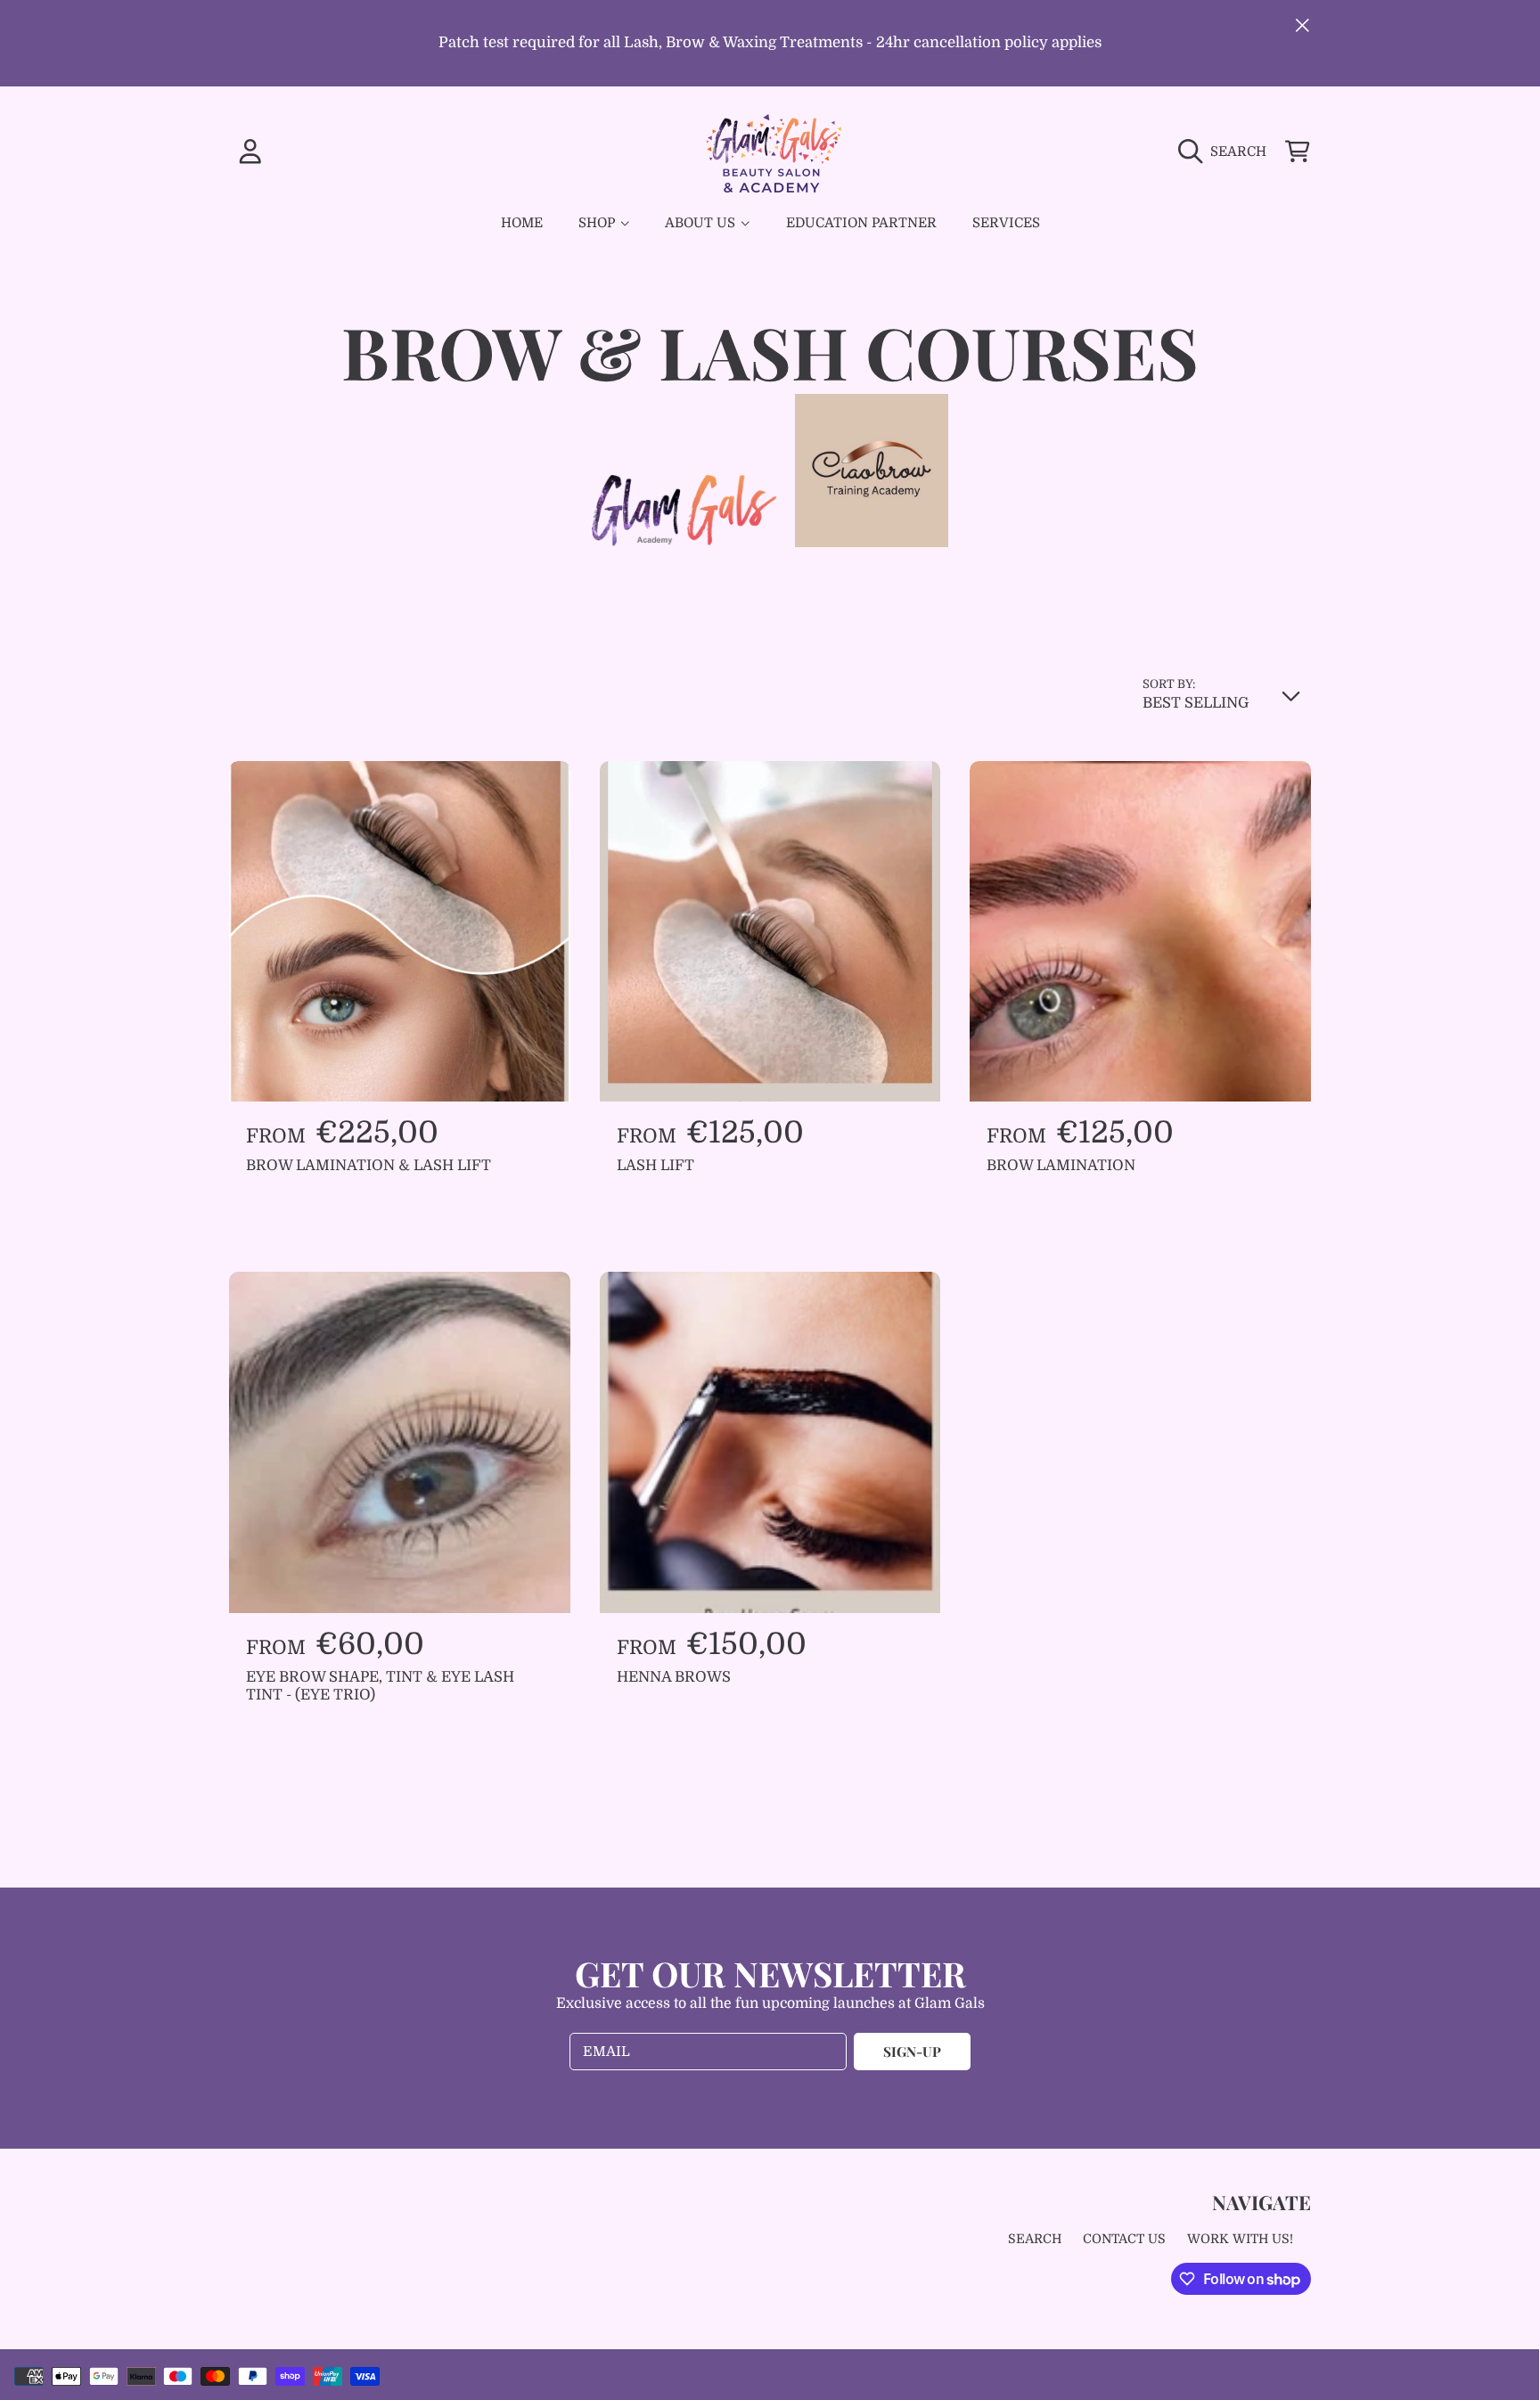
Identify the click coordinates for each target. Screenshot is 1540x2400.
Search (1035, 2239)
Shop (598, 223)
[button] (1227, 151)
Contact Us (1124, 2239)
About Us (702, 223)
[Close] (1302, 25)
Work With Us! (1240, 2239)
